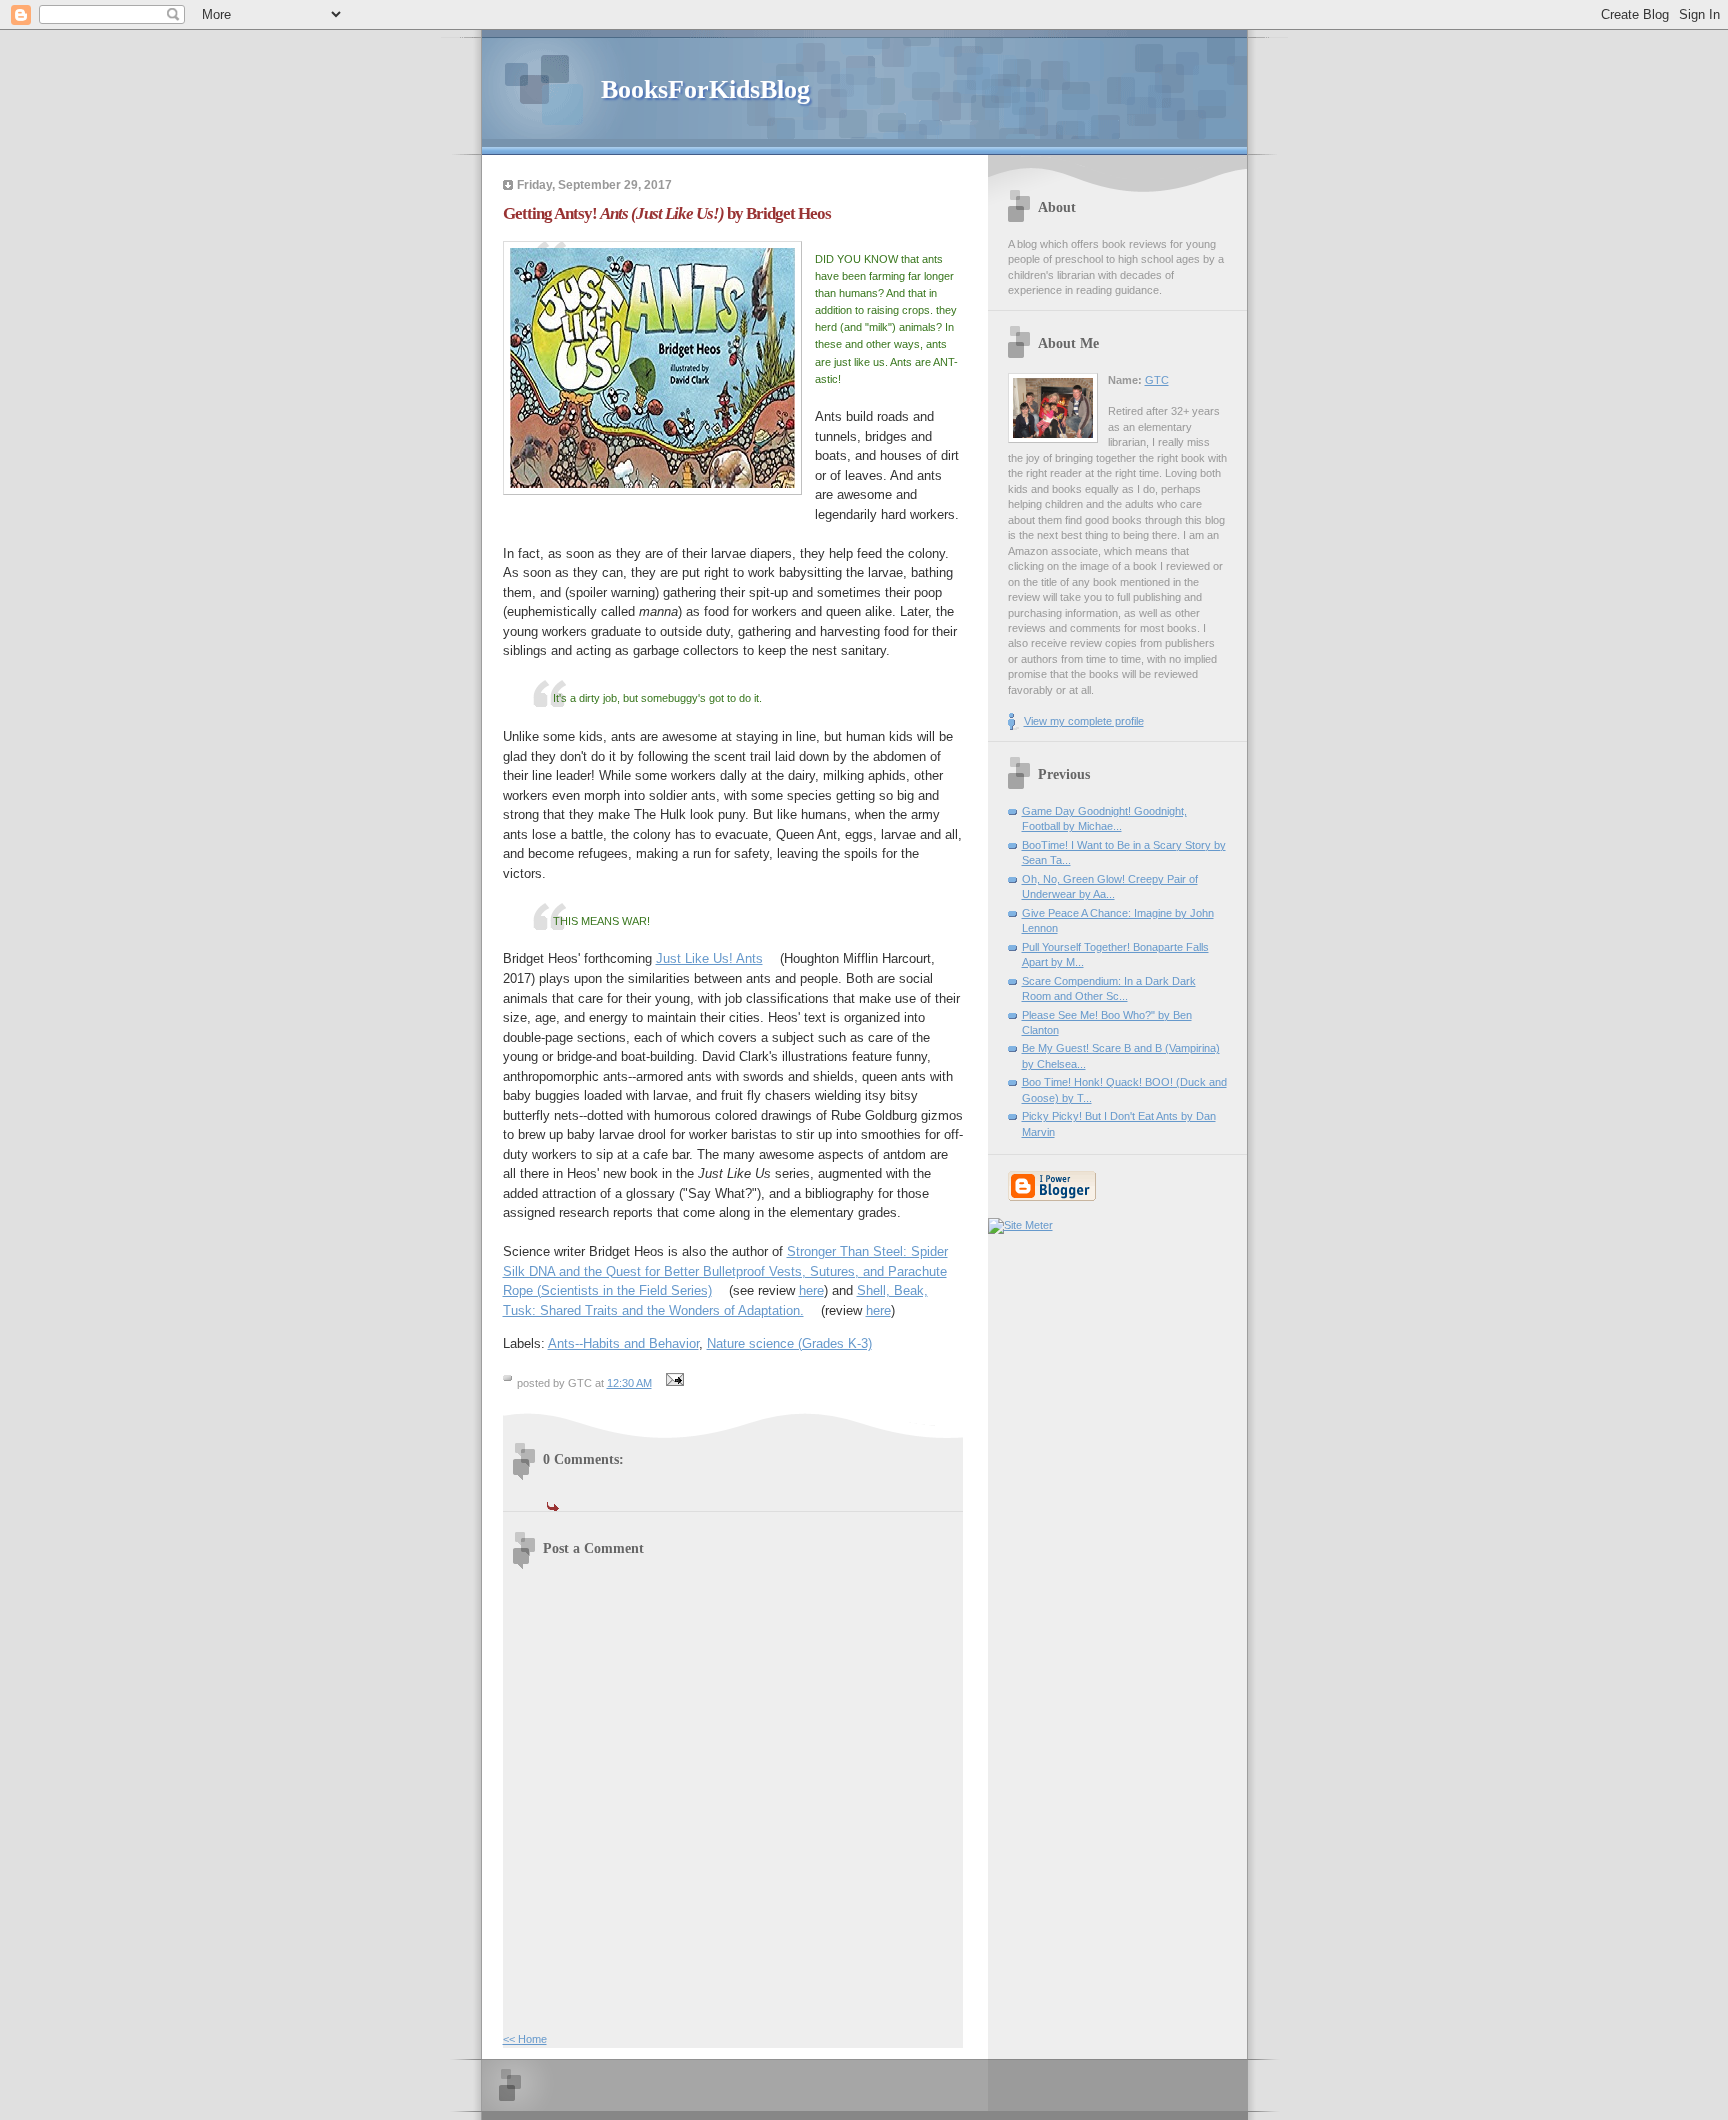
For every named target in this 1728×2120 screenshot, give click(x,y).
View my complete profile (1084, 721)
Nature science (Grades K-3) (789, 1343)
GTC (1157, 380)
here (811, 1290)
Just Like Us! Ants (709, 958)
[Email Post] (673, 1383)
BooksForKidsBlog (705, 89)
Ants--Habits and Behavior (623, 1343)
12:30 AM (629, 1383)
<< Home (525, 2039)
